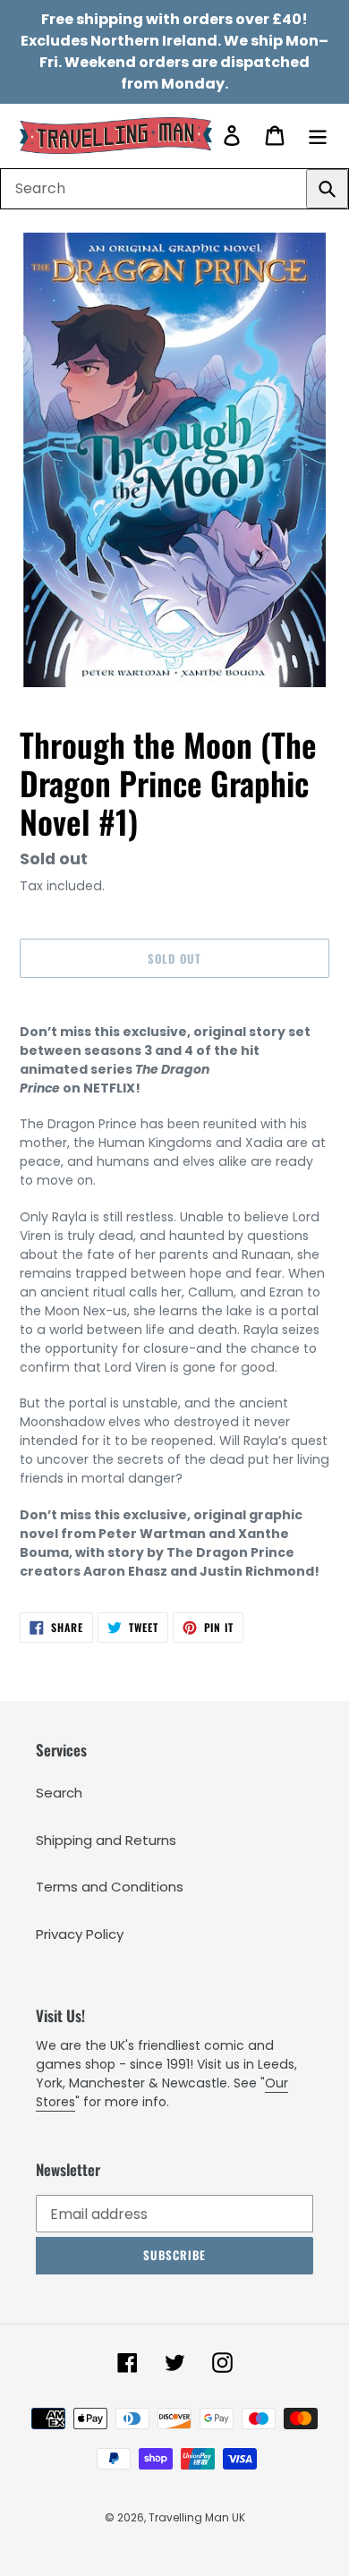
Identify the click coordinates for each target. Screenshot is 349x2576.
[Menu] (318, 136)
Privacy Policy (80, 1934)
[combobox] (174, 189)
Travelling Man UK (197, 2517)
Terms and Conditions (110, 1887)
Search (59, 1793)
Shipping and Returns (106, 1840)
